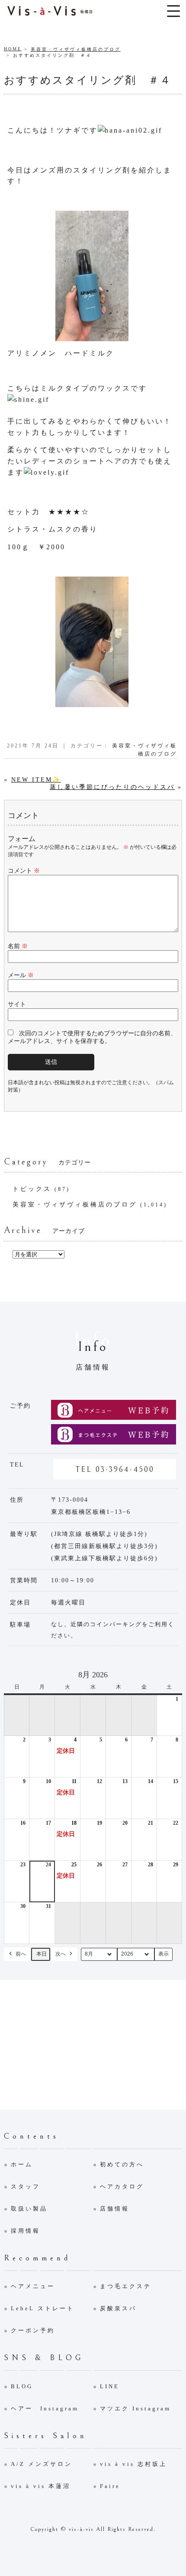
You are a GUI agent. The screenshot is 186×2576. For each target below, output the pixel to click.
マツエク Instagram (135, 2408)
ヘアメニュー (33, 2286)
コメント (24, 871)
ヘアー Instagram (45, 2408)
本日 (42, 1954)
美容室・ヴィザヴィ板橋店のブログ (76, 49)
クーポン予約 (33, 2330)
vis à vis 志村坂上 (133, 2464)
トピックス (32, 1189)
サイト (17, 1004)
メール (21, 975)
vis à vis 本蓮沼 (41, 2486)
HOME (13, 49)
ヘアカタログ (122, 2186)
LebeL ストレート (43, 2308)
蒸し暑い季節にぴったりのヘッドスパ (112, 787)
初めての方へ (122, 2164)
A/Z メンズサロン (42, 2464)
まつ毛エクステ (126, 2286)
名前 (18, 946)
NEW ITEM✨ (36, 780)
